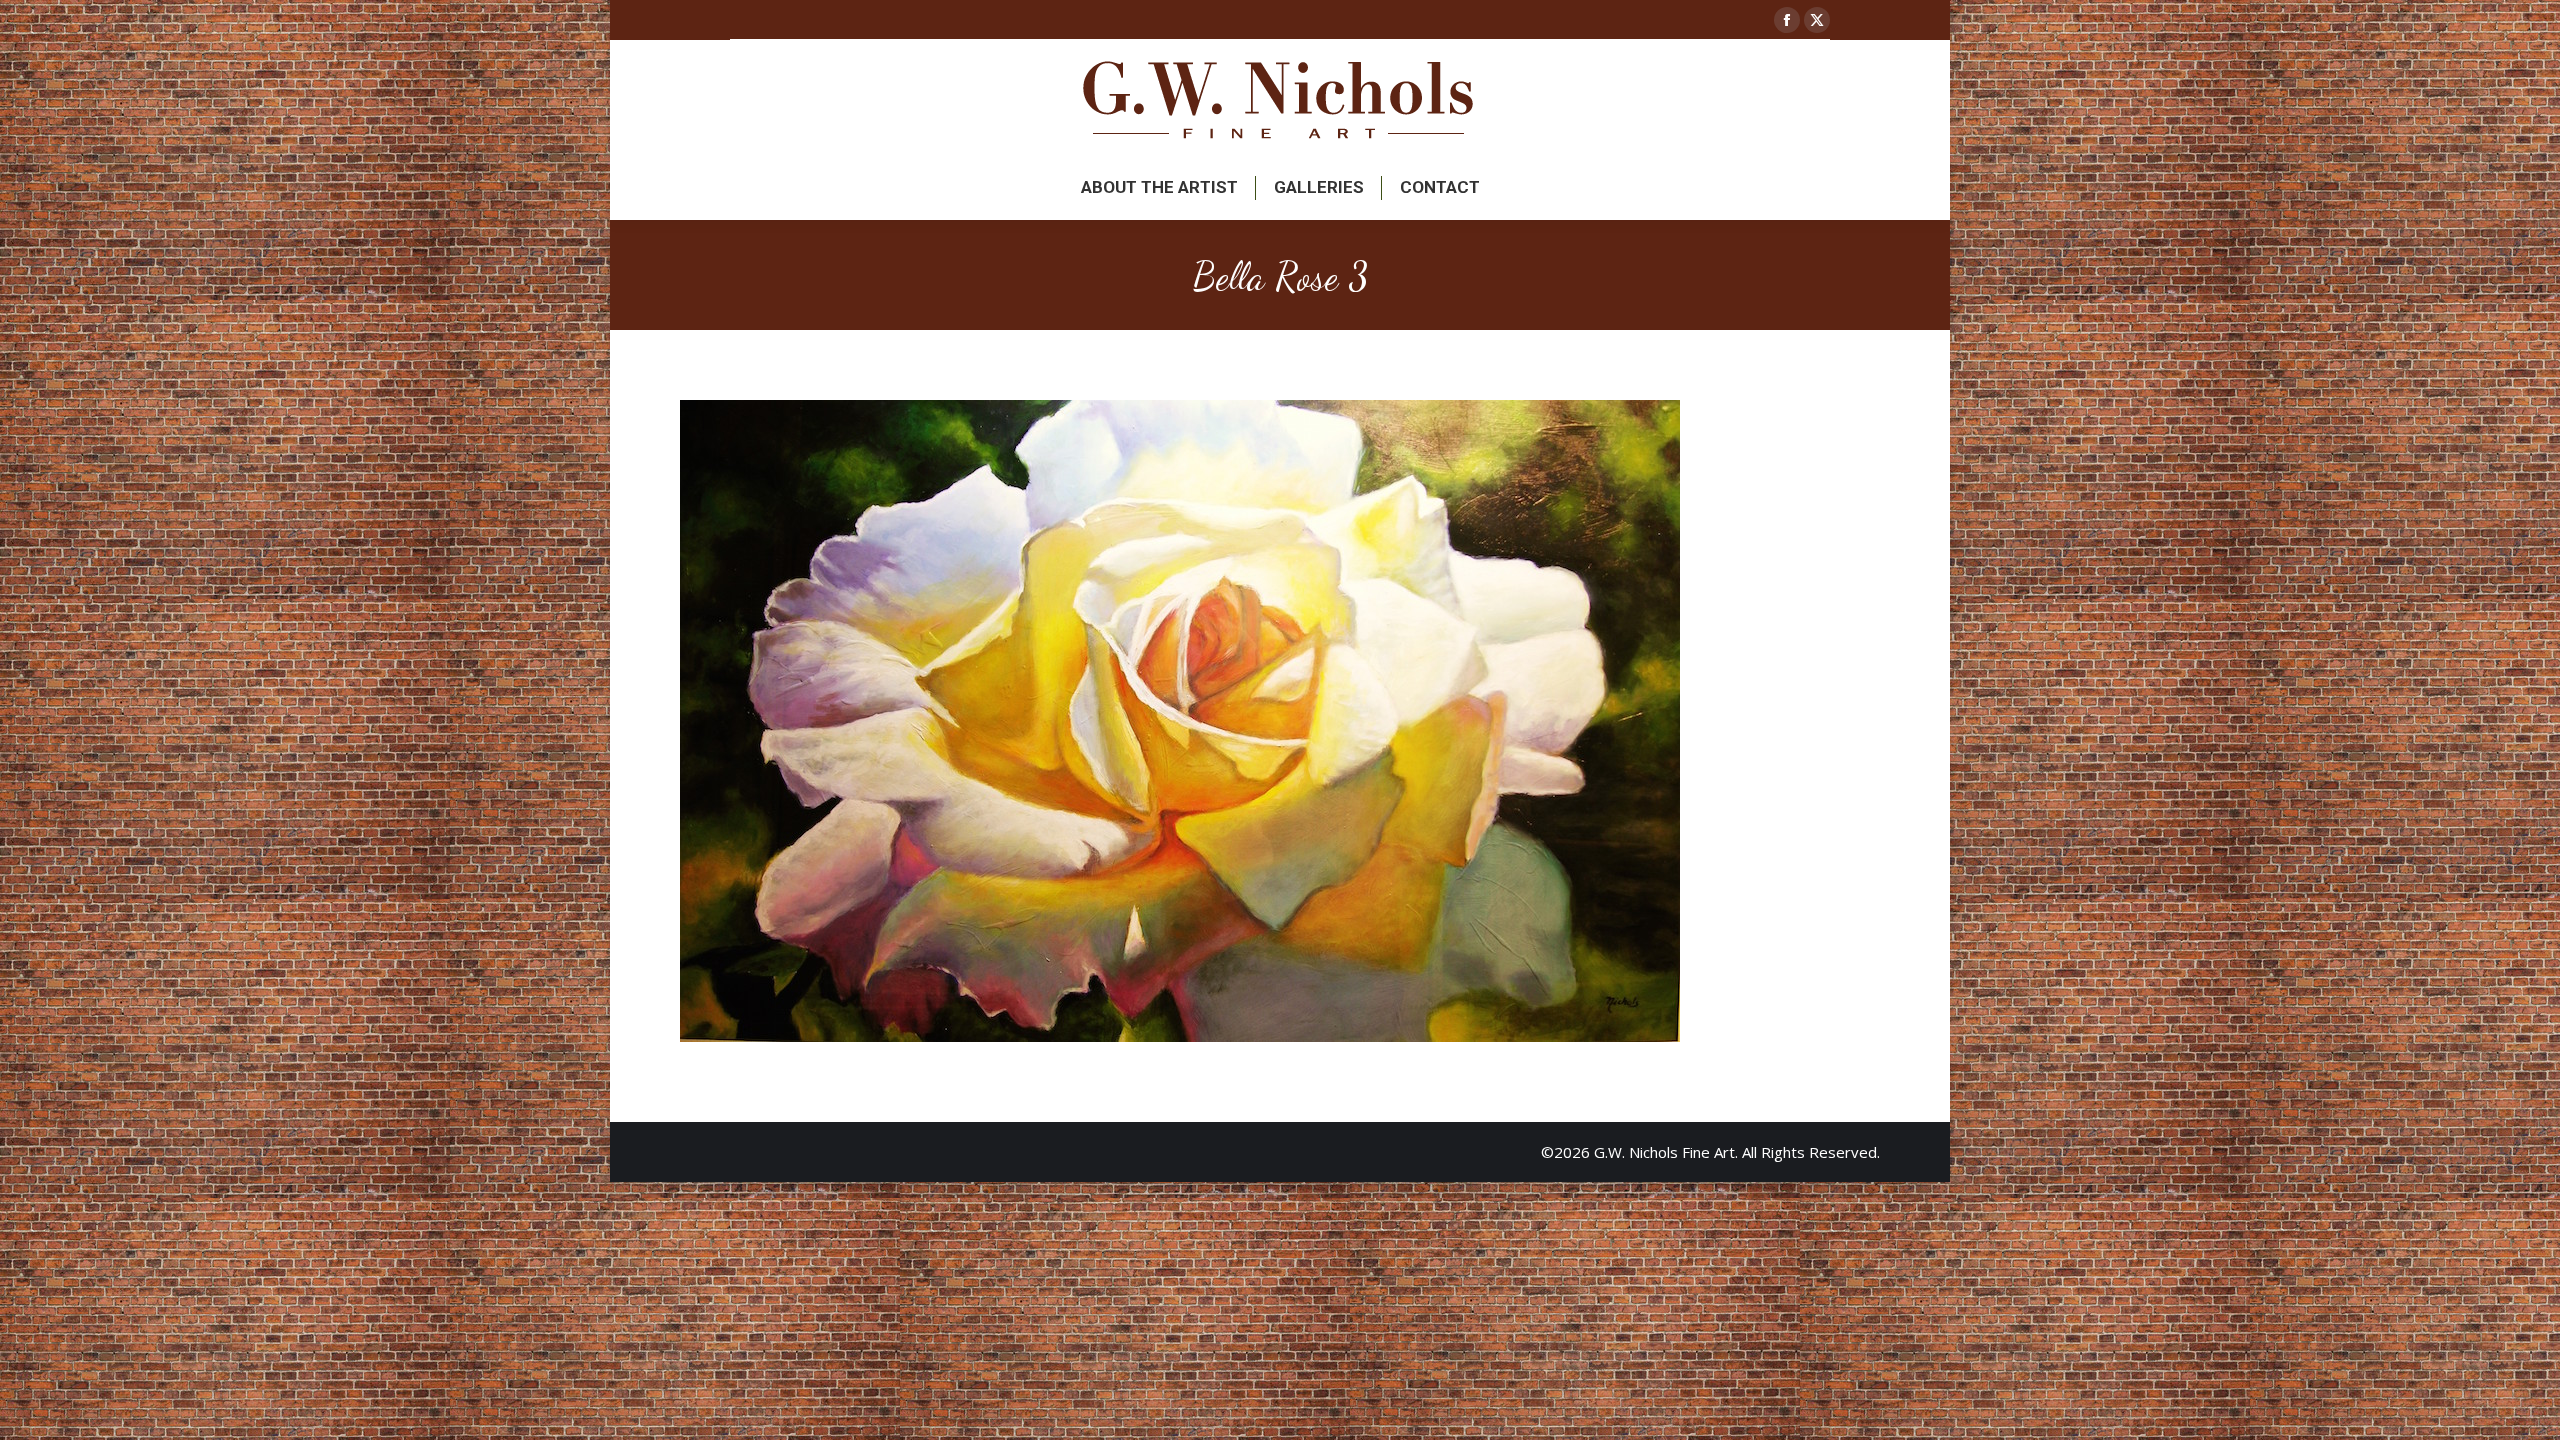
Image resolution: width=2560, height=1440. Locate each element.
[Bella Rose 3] (1280, 721)
